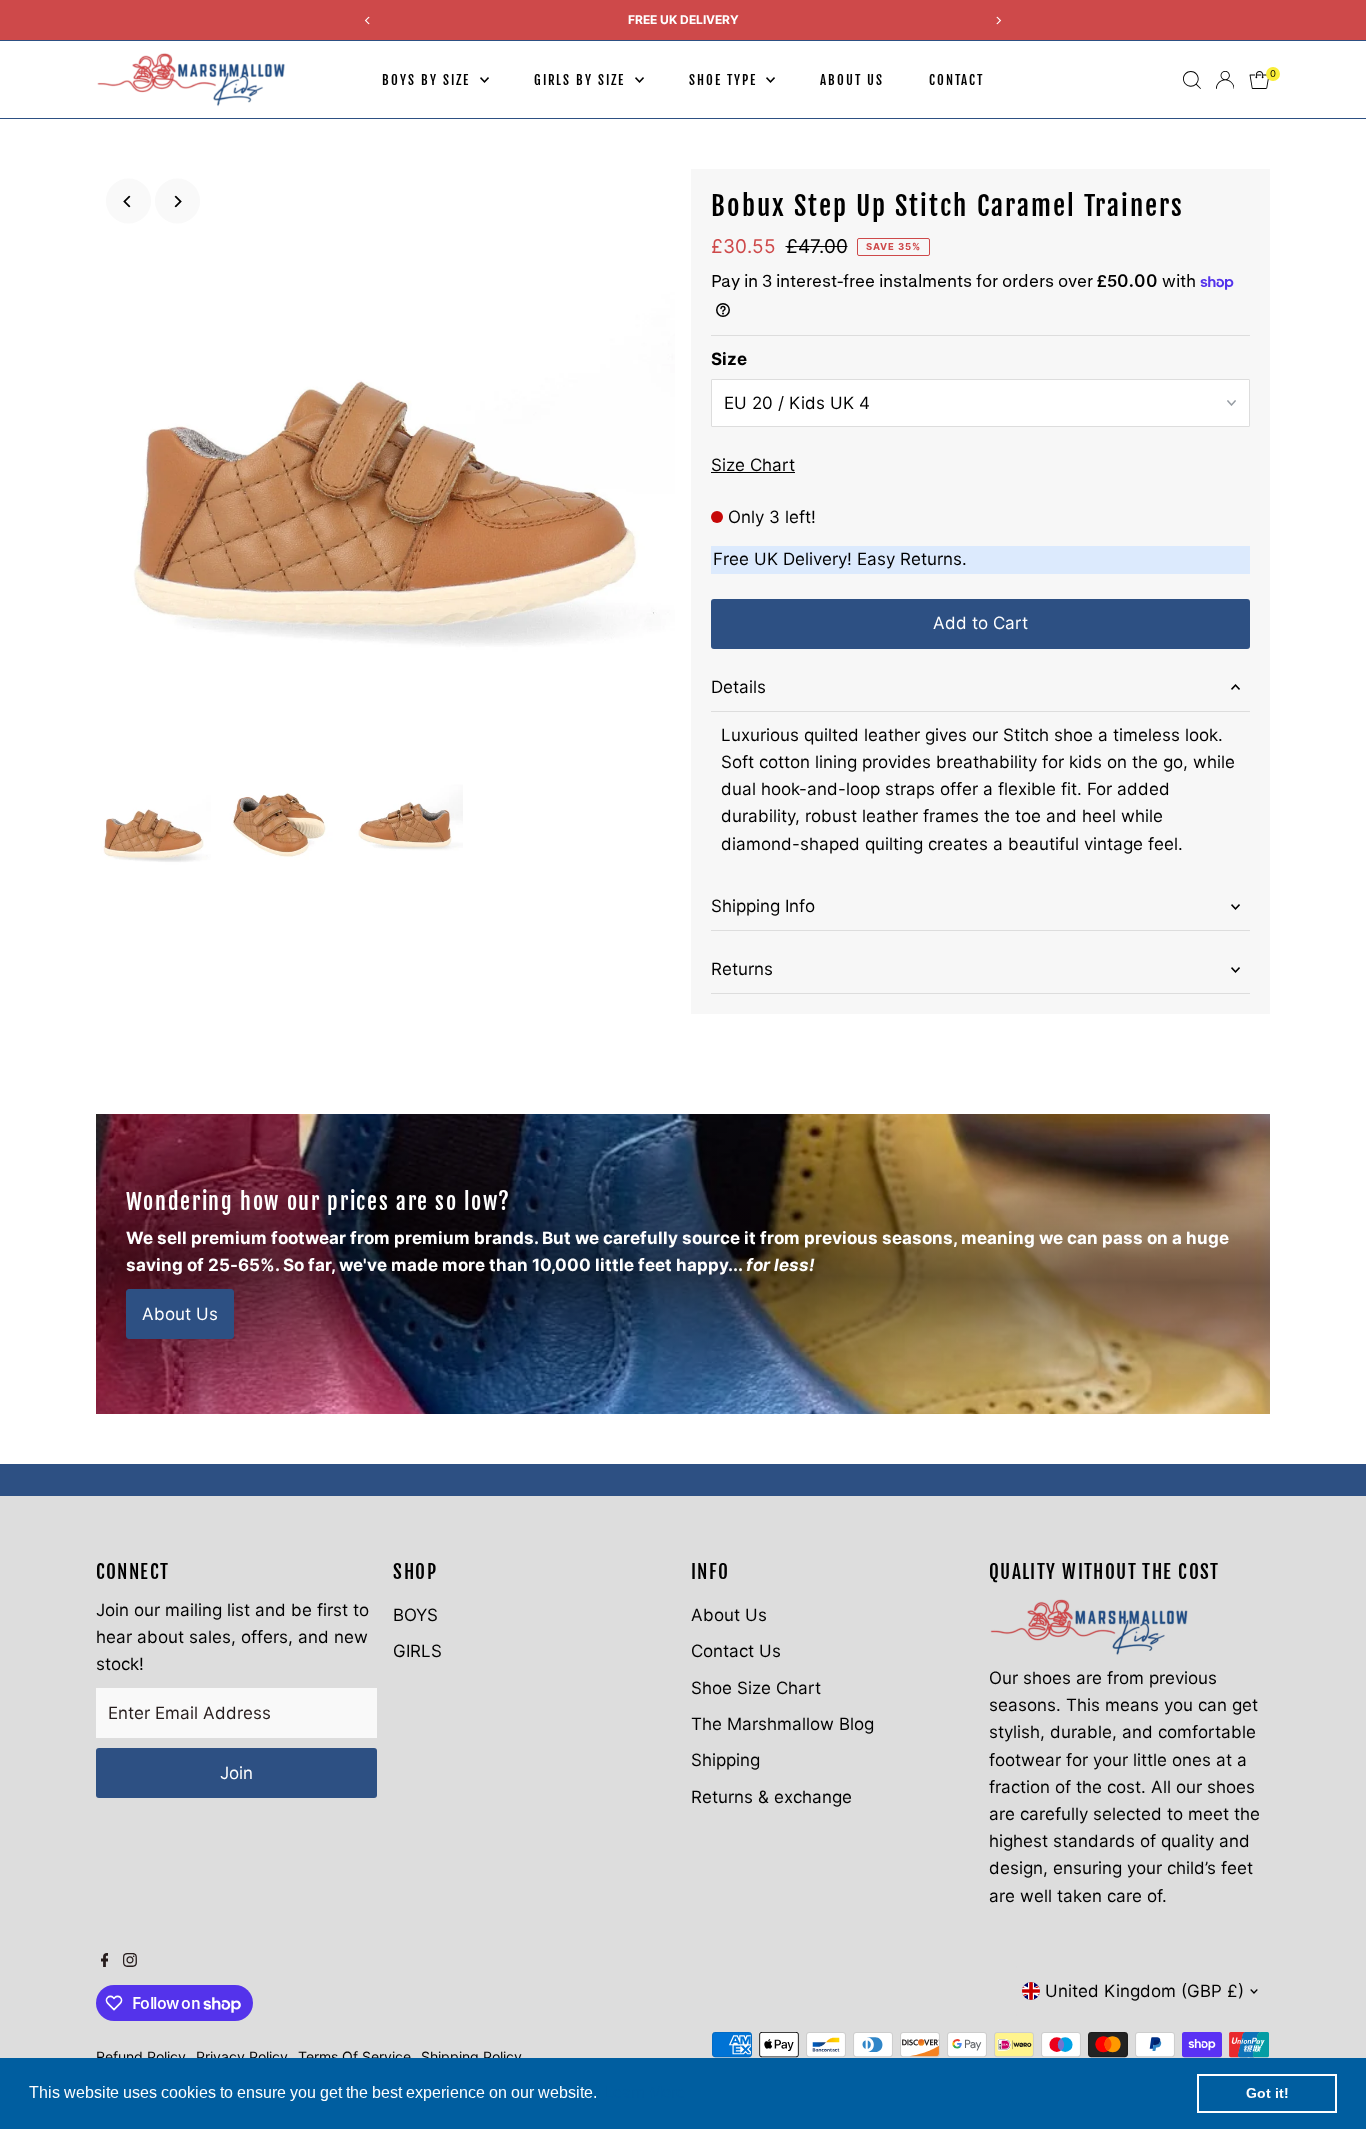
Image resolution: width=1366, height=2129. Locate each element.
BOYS (415, 1615)
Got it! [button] (1267, 2093)
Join (236, 1773)
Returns (742, 969)
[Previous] (128, 201)
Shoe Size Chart (756, 1688)
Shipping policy (471, 2056)
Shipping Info (763, 906)
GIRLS (417, 1651)
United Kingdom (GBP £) (1144, 1991)
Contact (956, 80)
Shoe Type (725, 80)
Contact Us (736, 1651)
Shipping (725, 1760)
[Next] (177, 201)
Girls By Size (582, 80)
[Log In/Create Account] (1225, 80)
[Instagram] (130, 1961)
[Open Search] (1192, 80)
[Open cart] (1259, 80)
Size (729, 359)
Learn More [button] (644, 2092)
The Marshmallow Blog (782, 1724)
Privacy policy (242, 2056)
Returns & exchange (771, 1797)
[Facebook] (105, 1961)
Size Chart (753, 465)
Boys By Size (428, 80)
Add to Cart (980, 623)
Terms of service (354, 2056)
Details (738, 687)
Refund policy (141, 2056)
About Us (852, 80)
